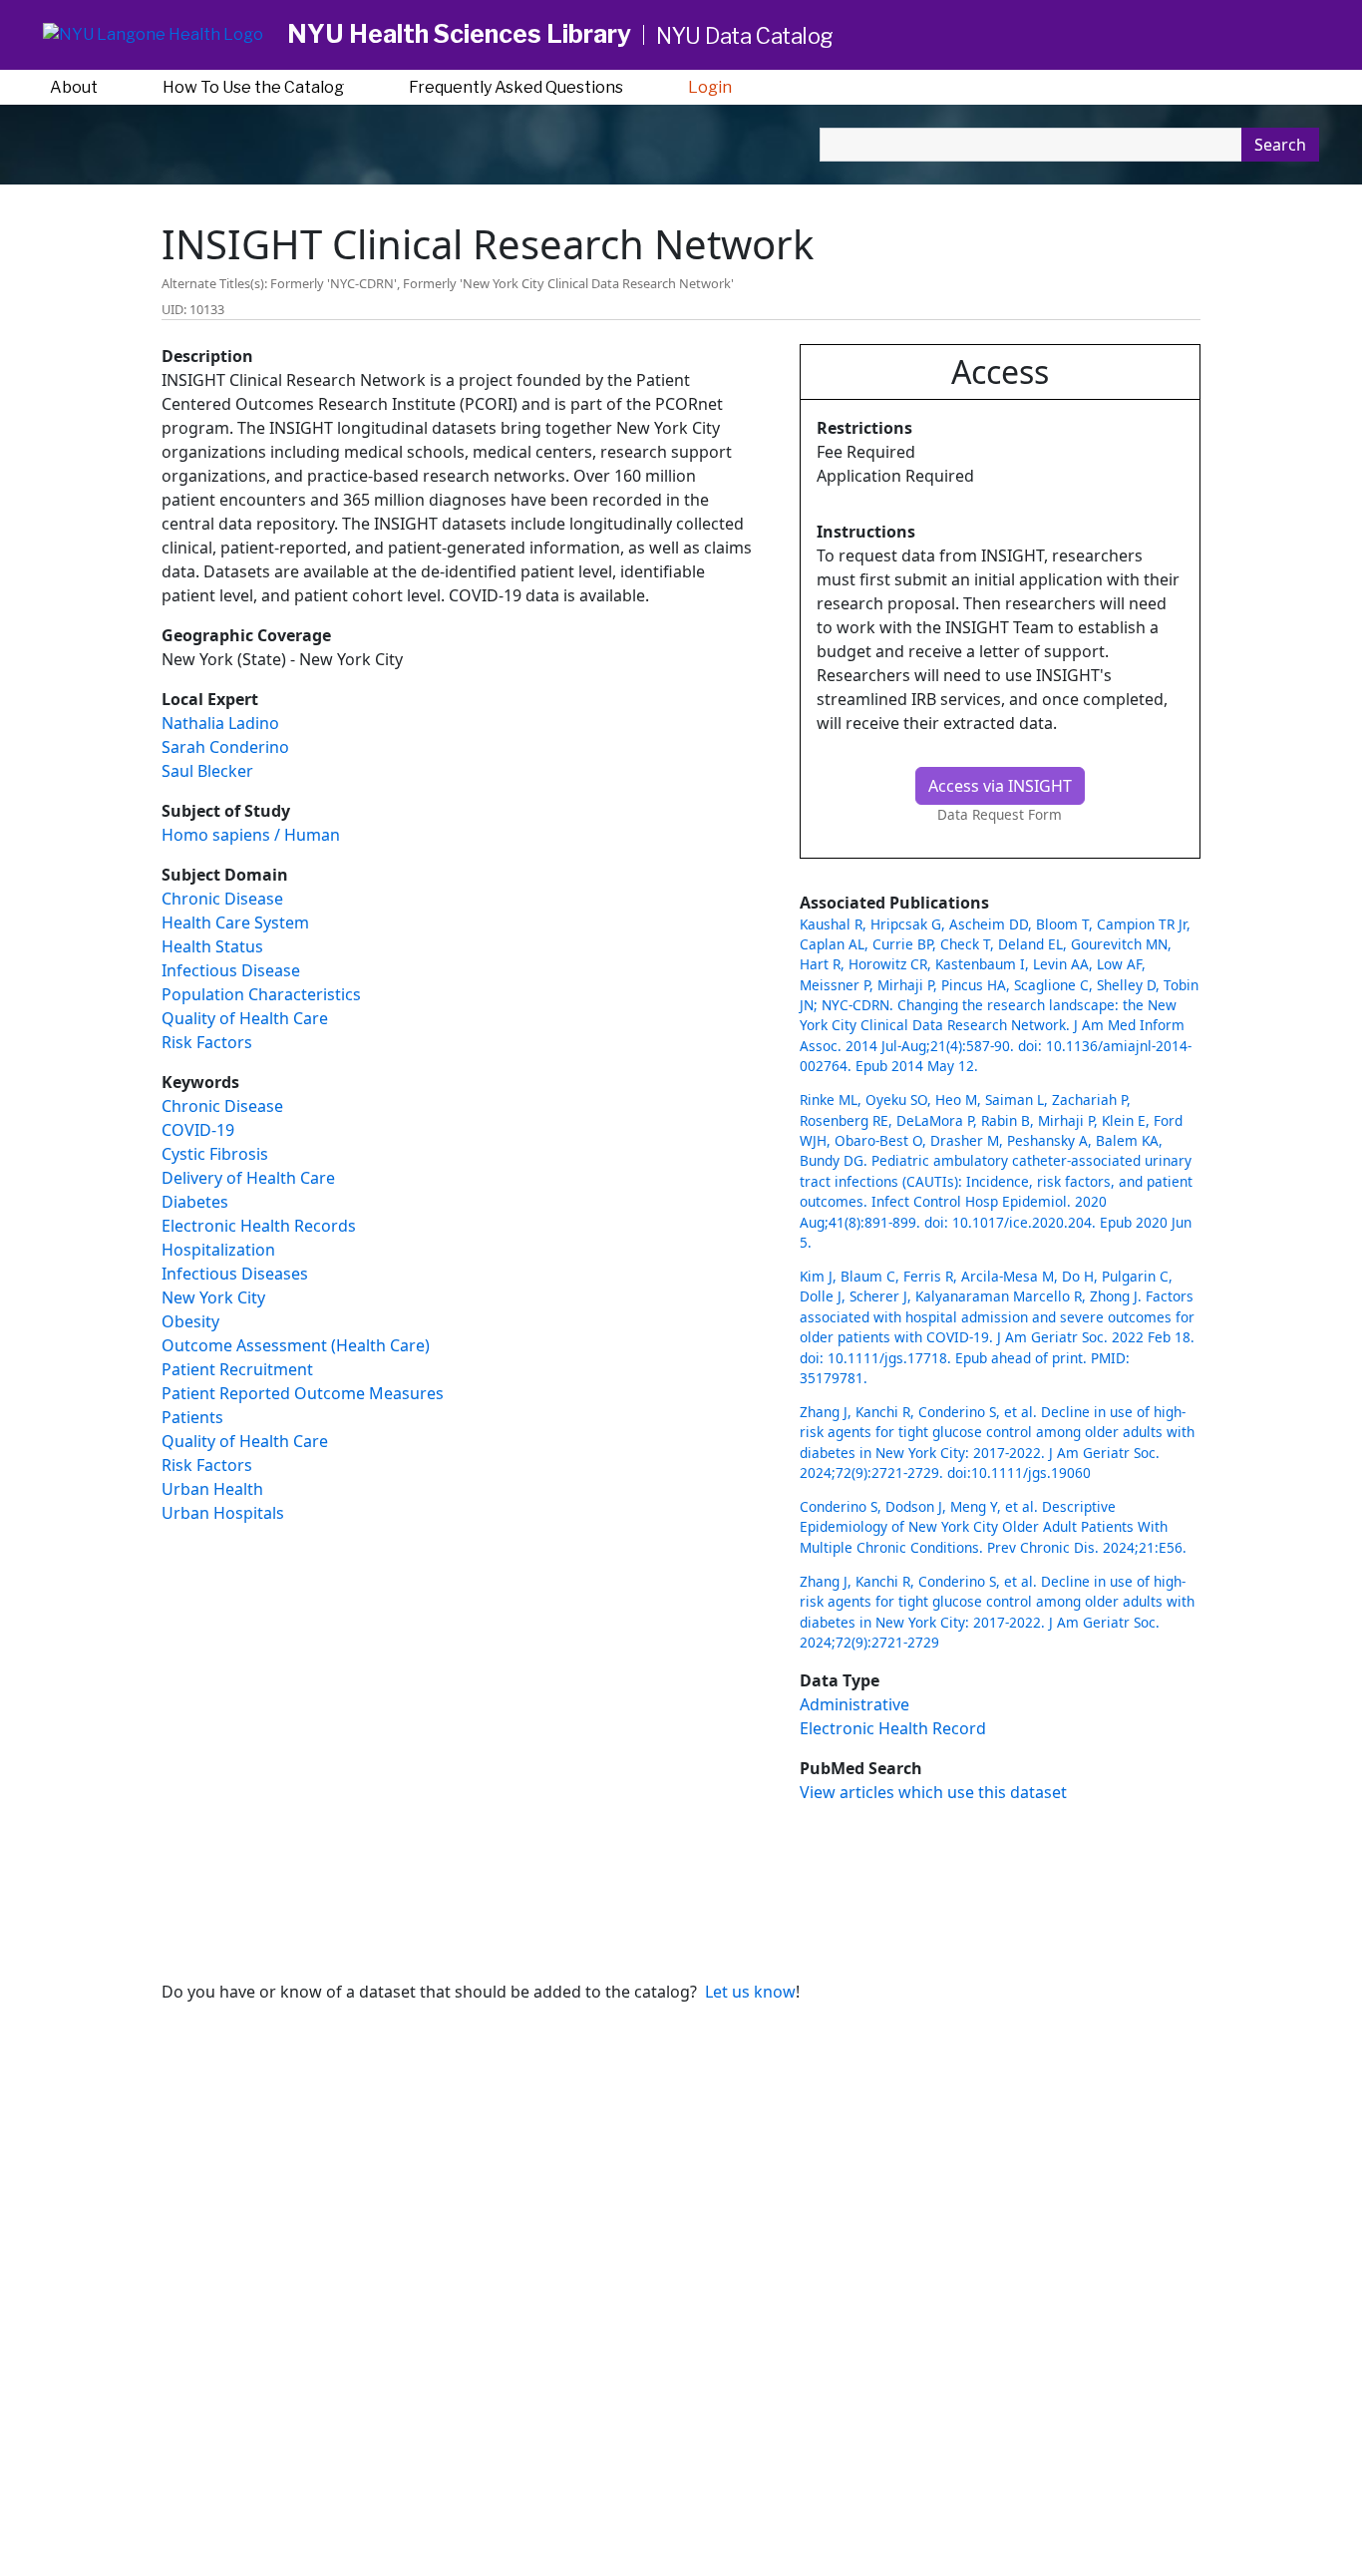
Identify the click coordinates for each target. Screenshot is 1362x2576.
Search (1280, 145)
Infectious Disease (231, 970)
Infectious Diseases (235, 1274)
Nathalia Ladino (220, 723)
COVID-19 (198, 1130)
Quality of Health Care (245, 1018)
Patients (192, 1417)
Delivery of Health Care (248, 1178)
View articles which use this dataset (933, 1792)
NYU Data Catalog (745, 36)
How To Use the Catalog (253, 87)
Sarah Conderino (225, 747)
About (74, 87)
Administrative (854, 1704)
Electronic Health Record (893, 1728)
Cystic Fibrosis (215, 1154)
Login (710, 87)
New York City (213, 1297)
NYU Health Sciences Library (459, 34)
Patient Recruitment (237, 1369)
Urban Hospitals (223, 1513)
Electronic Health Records (259, 1226)
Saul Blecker (207, 771)
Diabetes (195, 1202)
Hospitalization (218, 1250)
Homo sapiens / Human (251, 835)
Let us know (750, 1992)
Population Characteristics (261, 994)
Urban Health (212, 1489)
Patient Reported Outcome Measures (303, 1393)
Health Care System (235, 922)
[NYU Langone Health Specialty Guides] (153, 35)
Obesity (190, 1321)
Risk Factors (207, 1042)
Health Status (212, 946)
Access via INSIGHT (1000, 786)
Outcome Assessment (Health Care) (296, 1345)
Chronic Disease (222, 899)
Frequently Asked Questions (516, 87)
